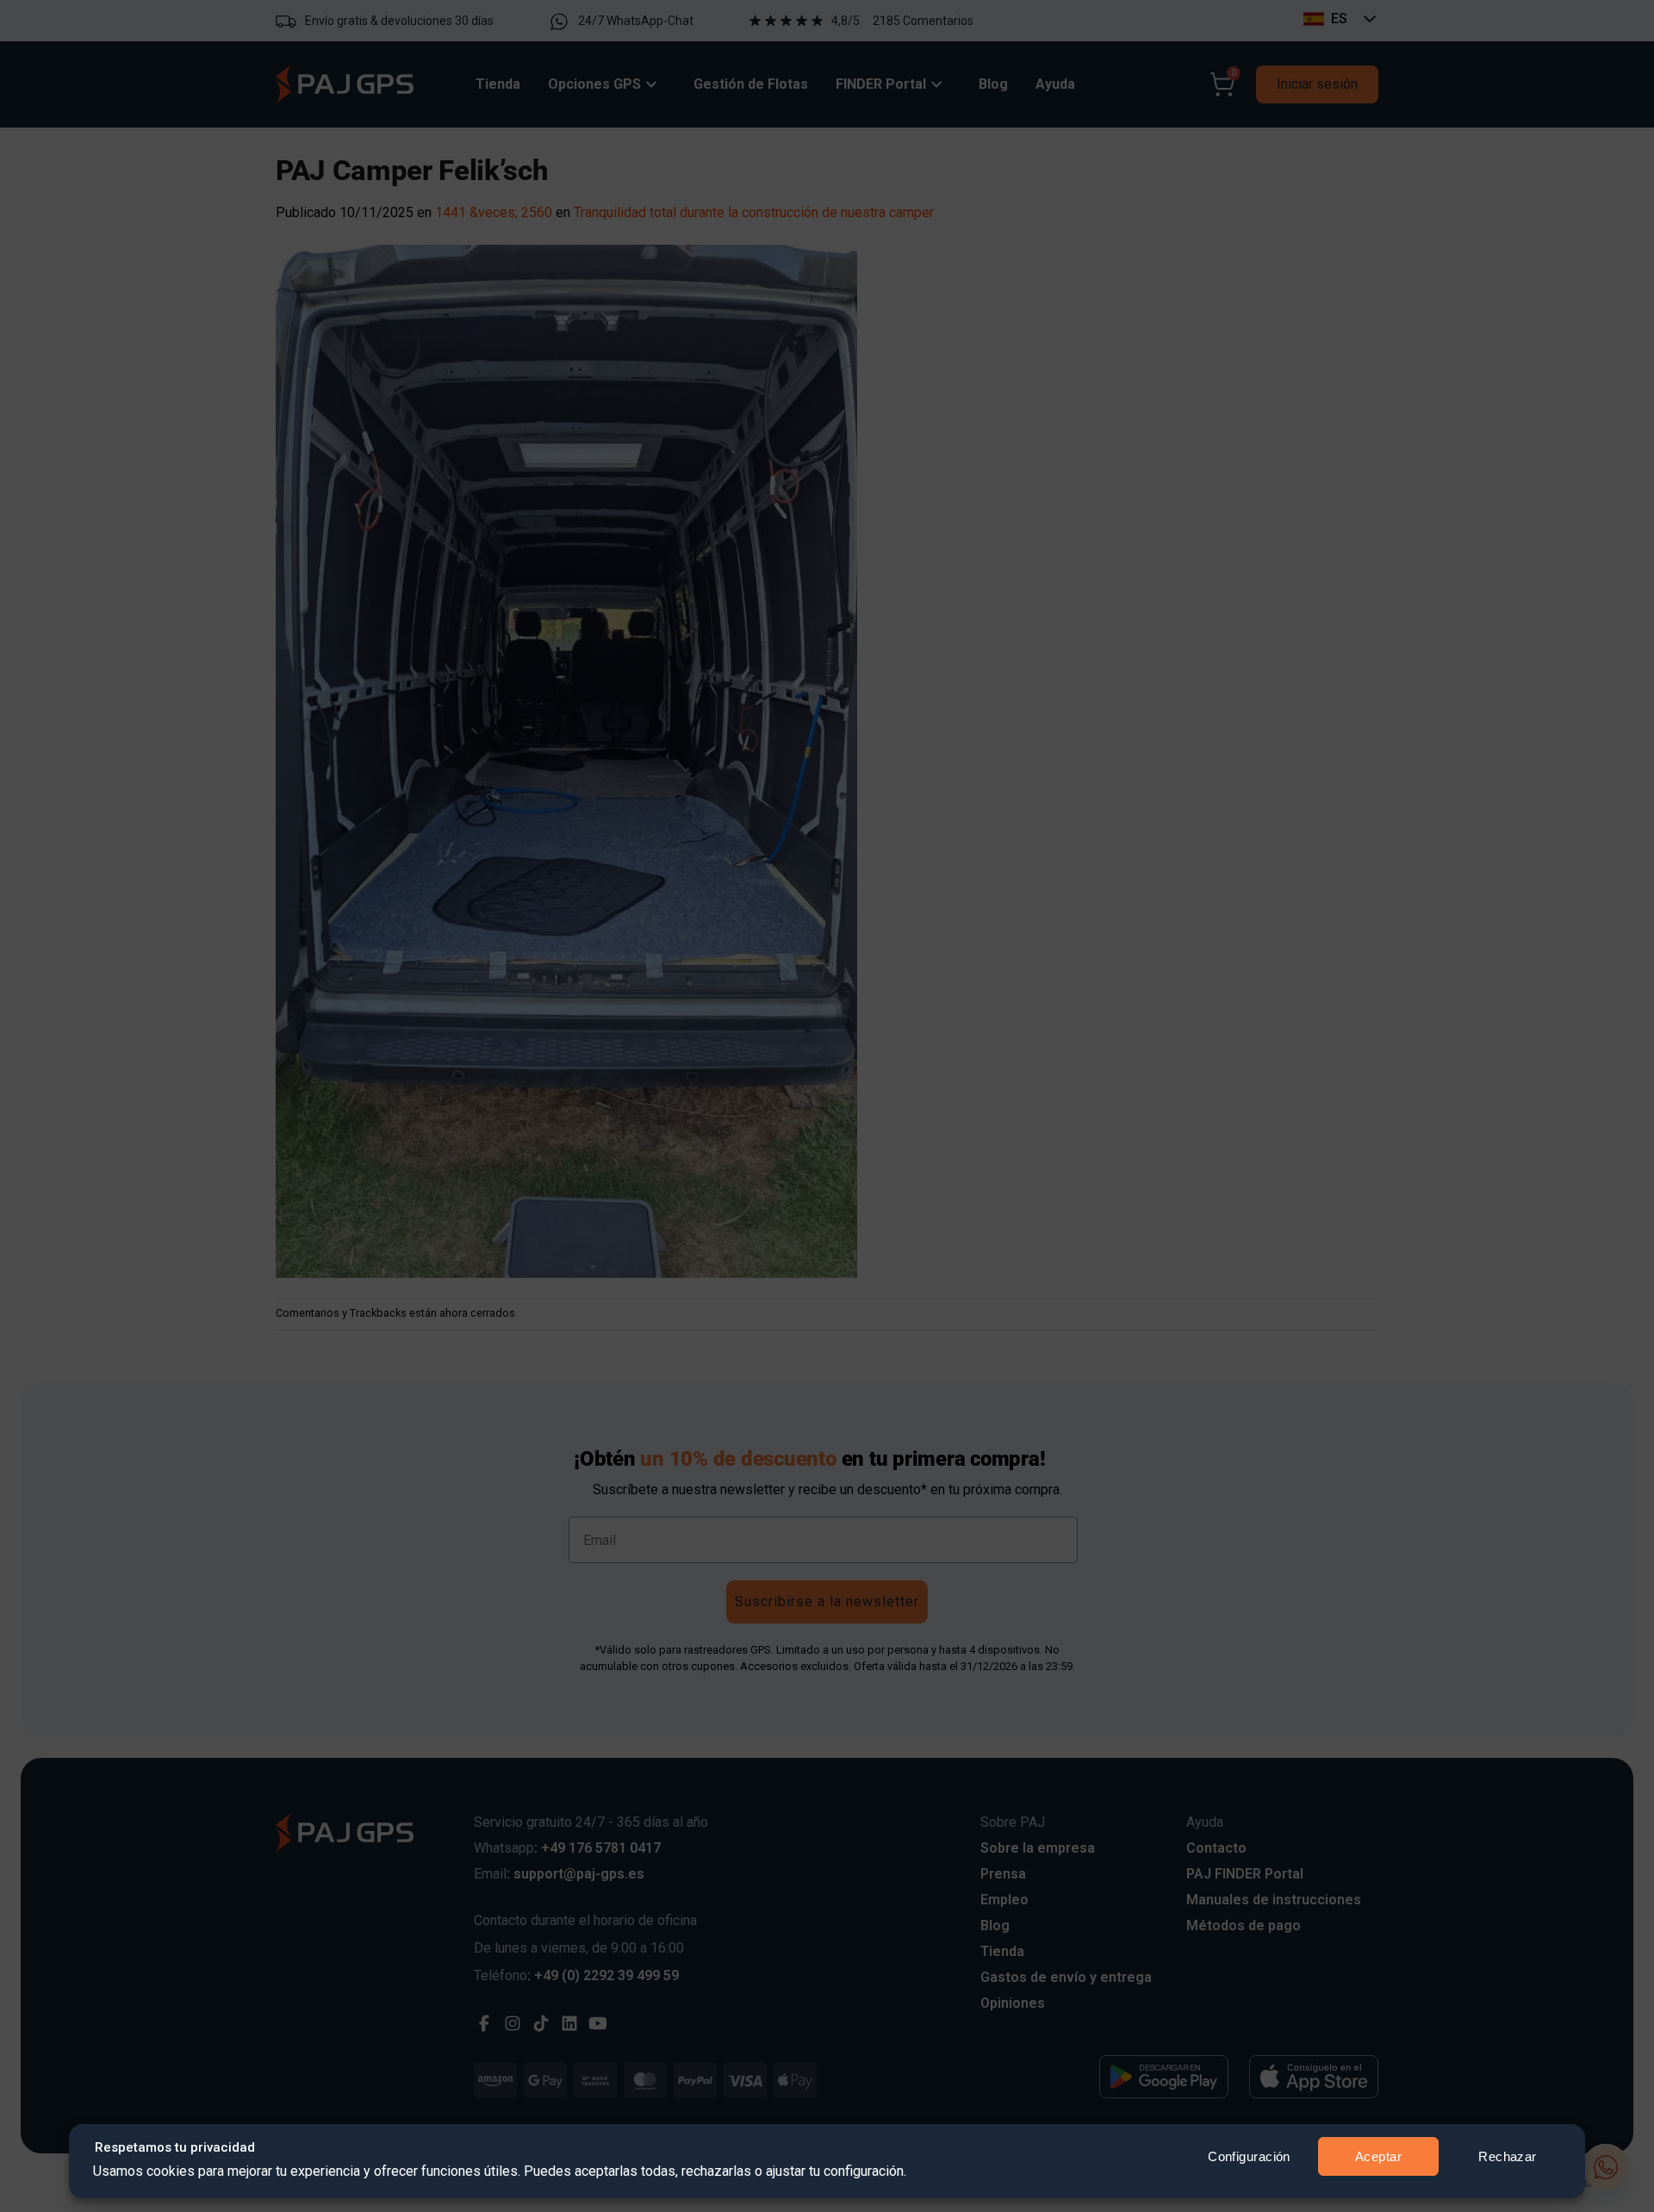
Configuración (1249, 2156)
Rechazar (1508, 2156)
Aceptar (1378, 2156)
